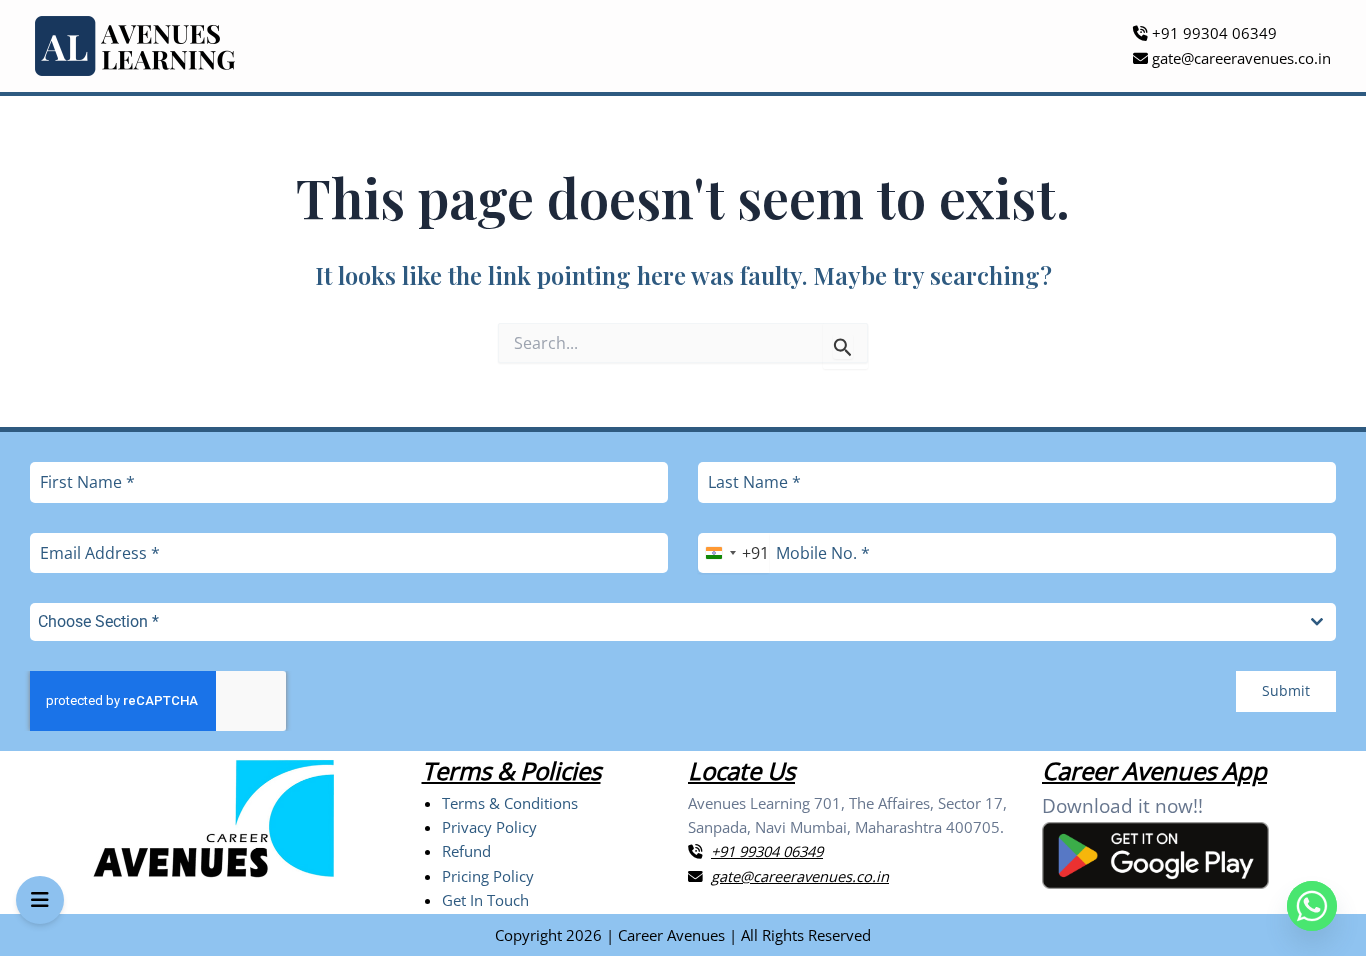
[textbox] (664, 622)
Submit (1286, 690)
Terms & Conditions (510, 803)
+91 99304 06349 (1212, 33)
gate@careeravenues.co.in (1239, 58)
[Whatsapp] (1312, 906)
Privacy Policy (489, 827)
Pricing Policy (488, 876)
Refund (466, 851)
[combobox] (733, 553)
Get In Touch (485, 900)
